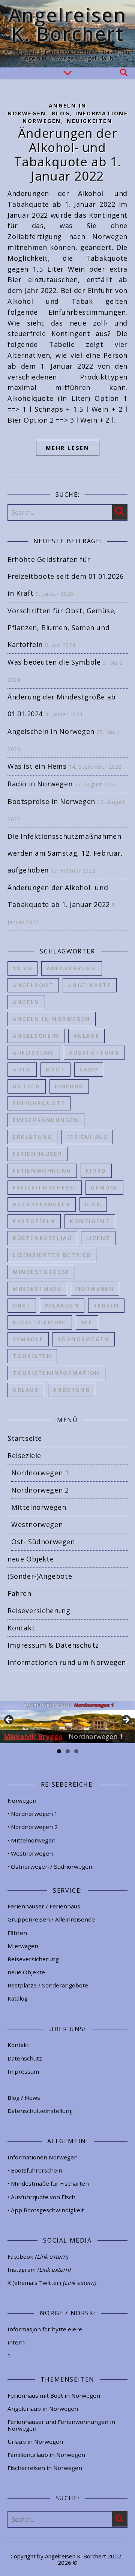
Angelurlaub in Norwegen (43, 2409)
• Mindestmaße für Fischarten (48, 2183)
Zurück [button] (9, 1720)
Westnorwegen (37, 1524)
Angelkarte (90, 985)
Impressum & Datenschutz (53, 1645)
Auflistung (34, 1053)
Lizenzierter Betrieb (52, 1255)
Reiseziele (24, 1455)
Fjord (96, 1171)
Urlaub (26, 1390)
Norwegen (95, 1289)
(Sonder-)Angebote (40, 1576)
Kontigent (90, 1221)
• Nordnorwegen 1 (33, 1814)
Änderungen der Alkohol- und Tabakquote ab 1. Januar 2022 (68, 155)
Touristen (32, 1356)
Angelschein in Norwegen (51, 731)
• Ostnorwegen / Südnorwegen (50, 1866)
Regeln (106, 1305)
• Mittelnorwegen (31, 1840)
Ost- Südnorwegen (43, 1542)
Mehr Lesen (68, 448)
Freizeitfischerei (45, 1187)
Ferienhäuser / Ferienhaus (44, 1906)
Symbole (28, 1339)
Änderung (72, 1390)
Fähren (19, 1593)
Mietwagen (23, 1946)
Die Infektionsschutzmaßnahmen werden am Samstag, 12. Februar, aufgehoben (65, 853)
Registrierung (40, 1322)
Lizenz (98, 1238)
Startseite (25, 1438)
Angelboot (33, 985)
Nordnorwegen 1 (40, 1473)
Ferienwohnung (42, 1171)
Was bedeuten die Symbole (54, 662)
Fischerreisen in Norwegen (45, 2468)
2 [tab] (68, 1751)
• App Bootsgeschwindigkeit (46, 2210)
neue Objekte (31, 1559)
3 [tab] (76, 1751)
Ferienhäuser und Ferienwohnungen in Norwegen (61, 2425)
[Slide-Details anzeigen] (67, 1722)
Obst (22, 1305)
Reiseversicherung (39, 1611)
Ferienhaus (87, 1137)
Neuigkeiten (90, 121)
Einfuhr (69, 1086)
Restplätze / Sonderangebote (48, 1985)
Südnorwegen (84, 1339)
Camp (89, 1069)
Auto (22, 1069)
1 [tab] (59, 1751)
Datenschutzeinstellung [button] (40, 2111)
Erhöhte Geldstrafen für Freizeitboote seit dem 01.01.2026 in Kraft (66, 576)
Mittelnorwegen (39, 1507)
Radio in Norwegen (40, 784)
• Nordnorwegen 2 (33, 1827)
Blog (61, 113)
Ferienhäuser (37, 1154)
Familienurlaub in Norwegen (46, 2455)
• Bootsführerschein (35, 2170)
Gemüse (104, 1187)
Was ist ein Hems (37, 766)
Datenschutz (25, 2058)
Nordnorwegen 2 (40, 1490)
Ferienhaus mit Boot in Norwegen (54, 2395)
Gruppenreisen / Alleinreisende (51, 1919)
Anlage (87, 1036)
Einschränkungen (46, 1120)
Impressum (23, 2071)
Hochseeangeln (42, 1204)
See (87, 1322)
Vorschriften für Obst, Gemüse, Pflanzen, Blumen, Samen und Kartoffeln (62, 628)
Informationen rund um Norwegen (67, 1662)
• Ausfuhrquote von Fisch (41, 2197)
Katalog (18, 1998)
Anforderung (72, 968)
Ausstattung (94, 1053)
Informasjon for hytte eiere (45, 2329)
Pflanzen (62, 1305)
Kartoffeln (34, 1221)
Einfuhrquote (39, 1103)
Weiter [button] (126, 1720)
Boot (55, 1069)
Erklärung (32, 1137)
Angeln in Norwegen (52, 1019)
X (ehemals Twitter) (52, 2283)
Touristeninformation (56, 1373)
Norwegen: (22, 1801)
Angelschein (36, 1036)
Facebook (38, 2256)
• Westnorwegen (30, 1853)
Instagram (39, 2270)
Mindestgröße (41, 1272)
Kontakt (21, 1628)
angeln (26, 1002)
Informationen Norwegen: (43, 2157)
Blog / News (24, 2098)
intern (16, 2342)
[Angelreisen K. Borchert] (67, 34)
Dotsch (27, 1086)
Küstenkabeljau (42, 1238)
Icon (93, 1204)
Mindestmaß (37, 1289)
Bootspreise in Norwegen (51, 801)
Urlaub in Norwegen (35, 2442)
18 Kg (22, 968)
